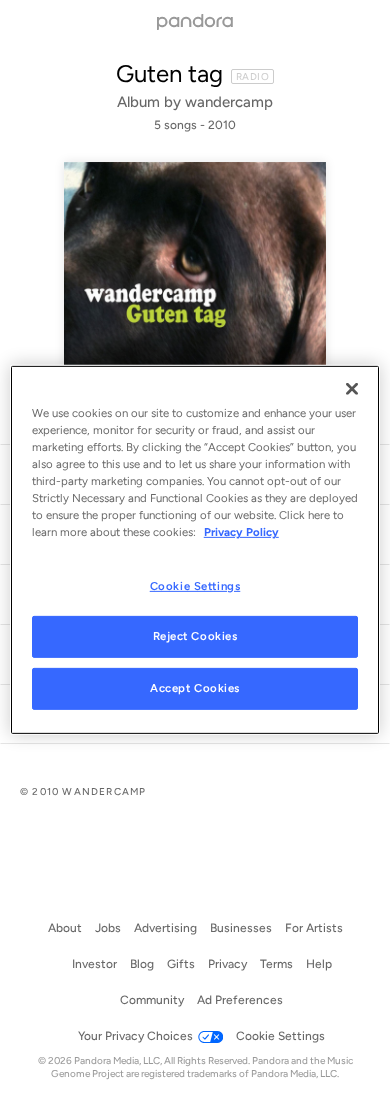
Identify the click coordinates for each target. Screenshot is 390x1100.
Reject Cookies (195, 636)
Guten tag (169, 73)
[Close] (352, 389)
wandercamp (229, 102)
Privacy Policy (241, 532)
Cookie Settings (195, 585)
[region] (195, 550)
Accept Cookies (195, 688)
